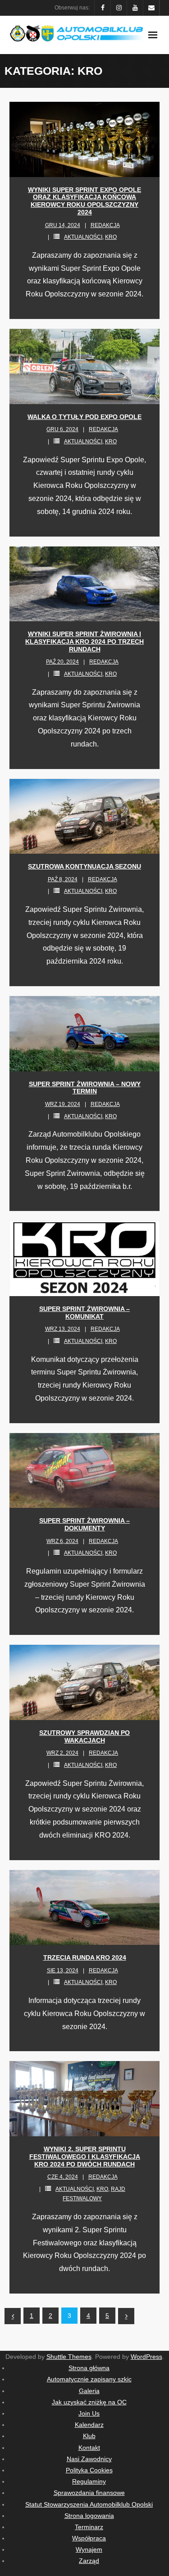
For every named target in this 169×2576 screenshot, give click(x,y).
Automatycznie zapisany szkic (89, 2379)
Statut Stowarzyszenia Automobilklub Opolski (89, 2504)
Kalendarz (89, 2425)
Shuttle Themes (69, 2357)
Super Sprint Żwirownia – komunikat (84, 1313)
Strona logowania (89, 2516)
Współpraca (89, 2538)
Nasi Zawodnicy (89, 2459)
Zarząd (89, 2561)
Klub (89, 2436)
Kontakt (89, 2448)
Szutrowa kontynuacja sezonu (84, 866)
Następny (126, 2316)
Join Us (89, 2413)
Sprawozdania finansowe (89, 2493)
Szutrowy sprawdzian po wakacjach (84, 1736)
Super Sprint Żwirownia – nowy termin (85, 1088)
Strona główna (89, 2368)
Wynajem (89, 2549)
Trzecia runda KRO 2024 (85, 1957)
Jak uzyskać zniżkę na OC (89, 2402)
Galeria (89, 2391)
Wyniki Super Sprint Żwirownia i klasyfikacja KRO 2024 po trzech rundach (84, 642)
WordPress (146, 2357)
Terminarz (89, 2527)
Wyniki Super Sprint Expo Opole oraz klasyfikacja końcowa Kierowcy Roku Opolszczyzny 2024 (84, 201)
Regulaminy (89, 2481)
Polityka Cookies (89, 2470)
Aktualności (83, 237)
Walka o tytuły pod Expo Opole (84, 417)
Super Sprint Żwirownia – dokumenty (84, 1524)
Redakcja (105, 225)
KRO (111, 237)
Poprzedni (13, 2316)
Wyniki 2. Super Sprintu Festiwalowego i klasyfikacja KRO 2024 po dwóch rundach (85, 2157)
